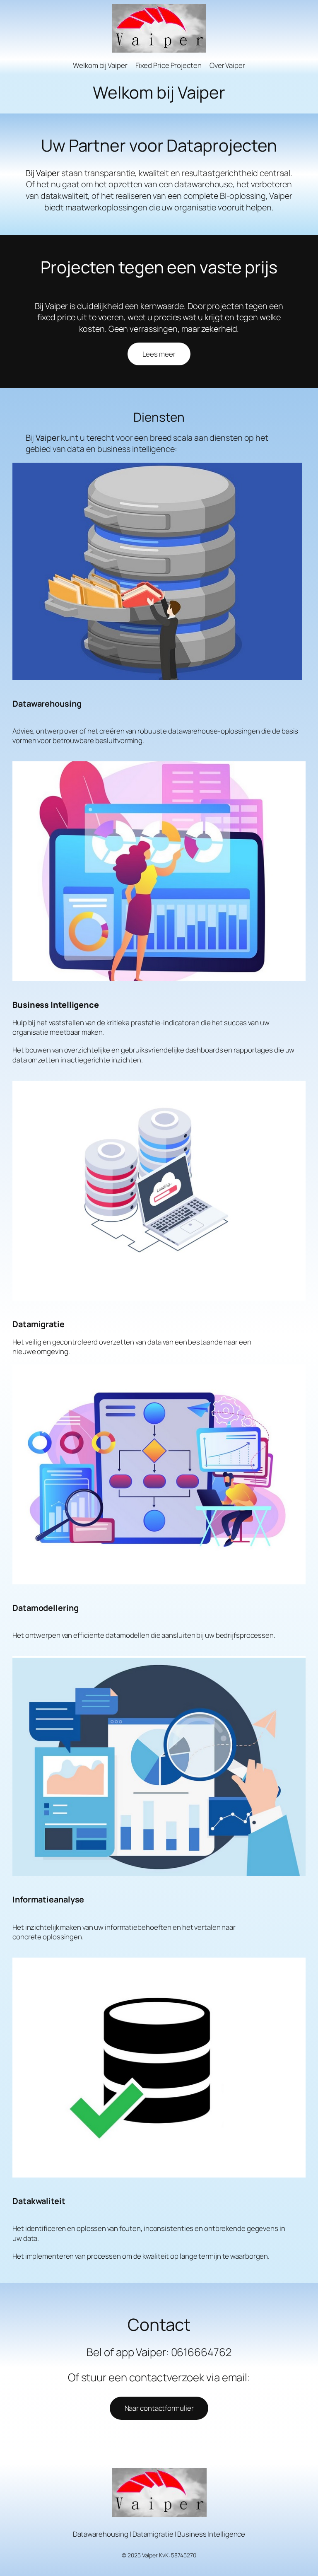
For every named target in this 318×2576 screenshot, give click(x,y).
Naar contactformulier (159, 2408)
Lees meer (159, 354)
